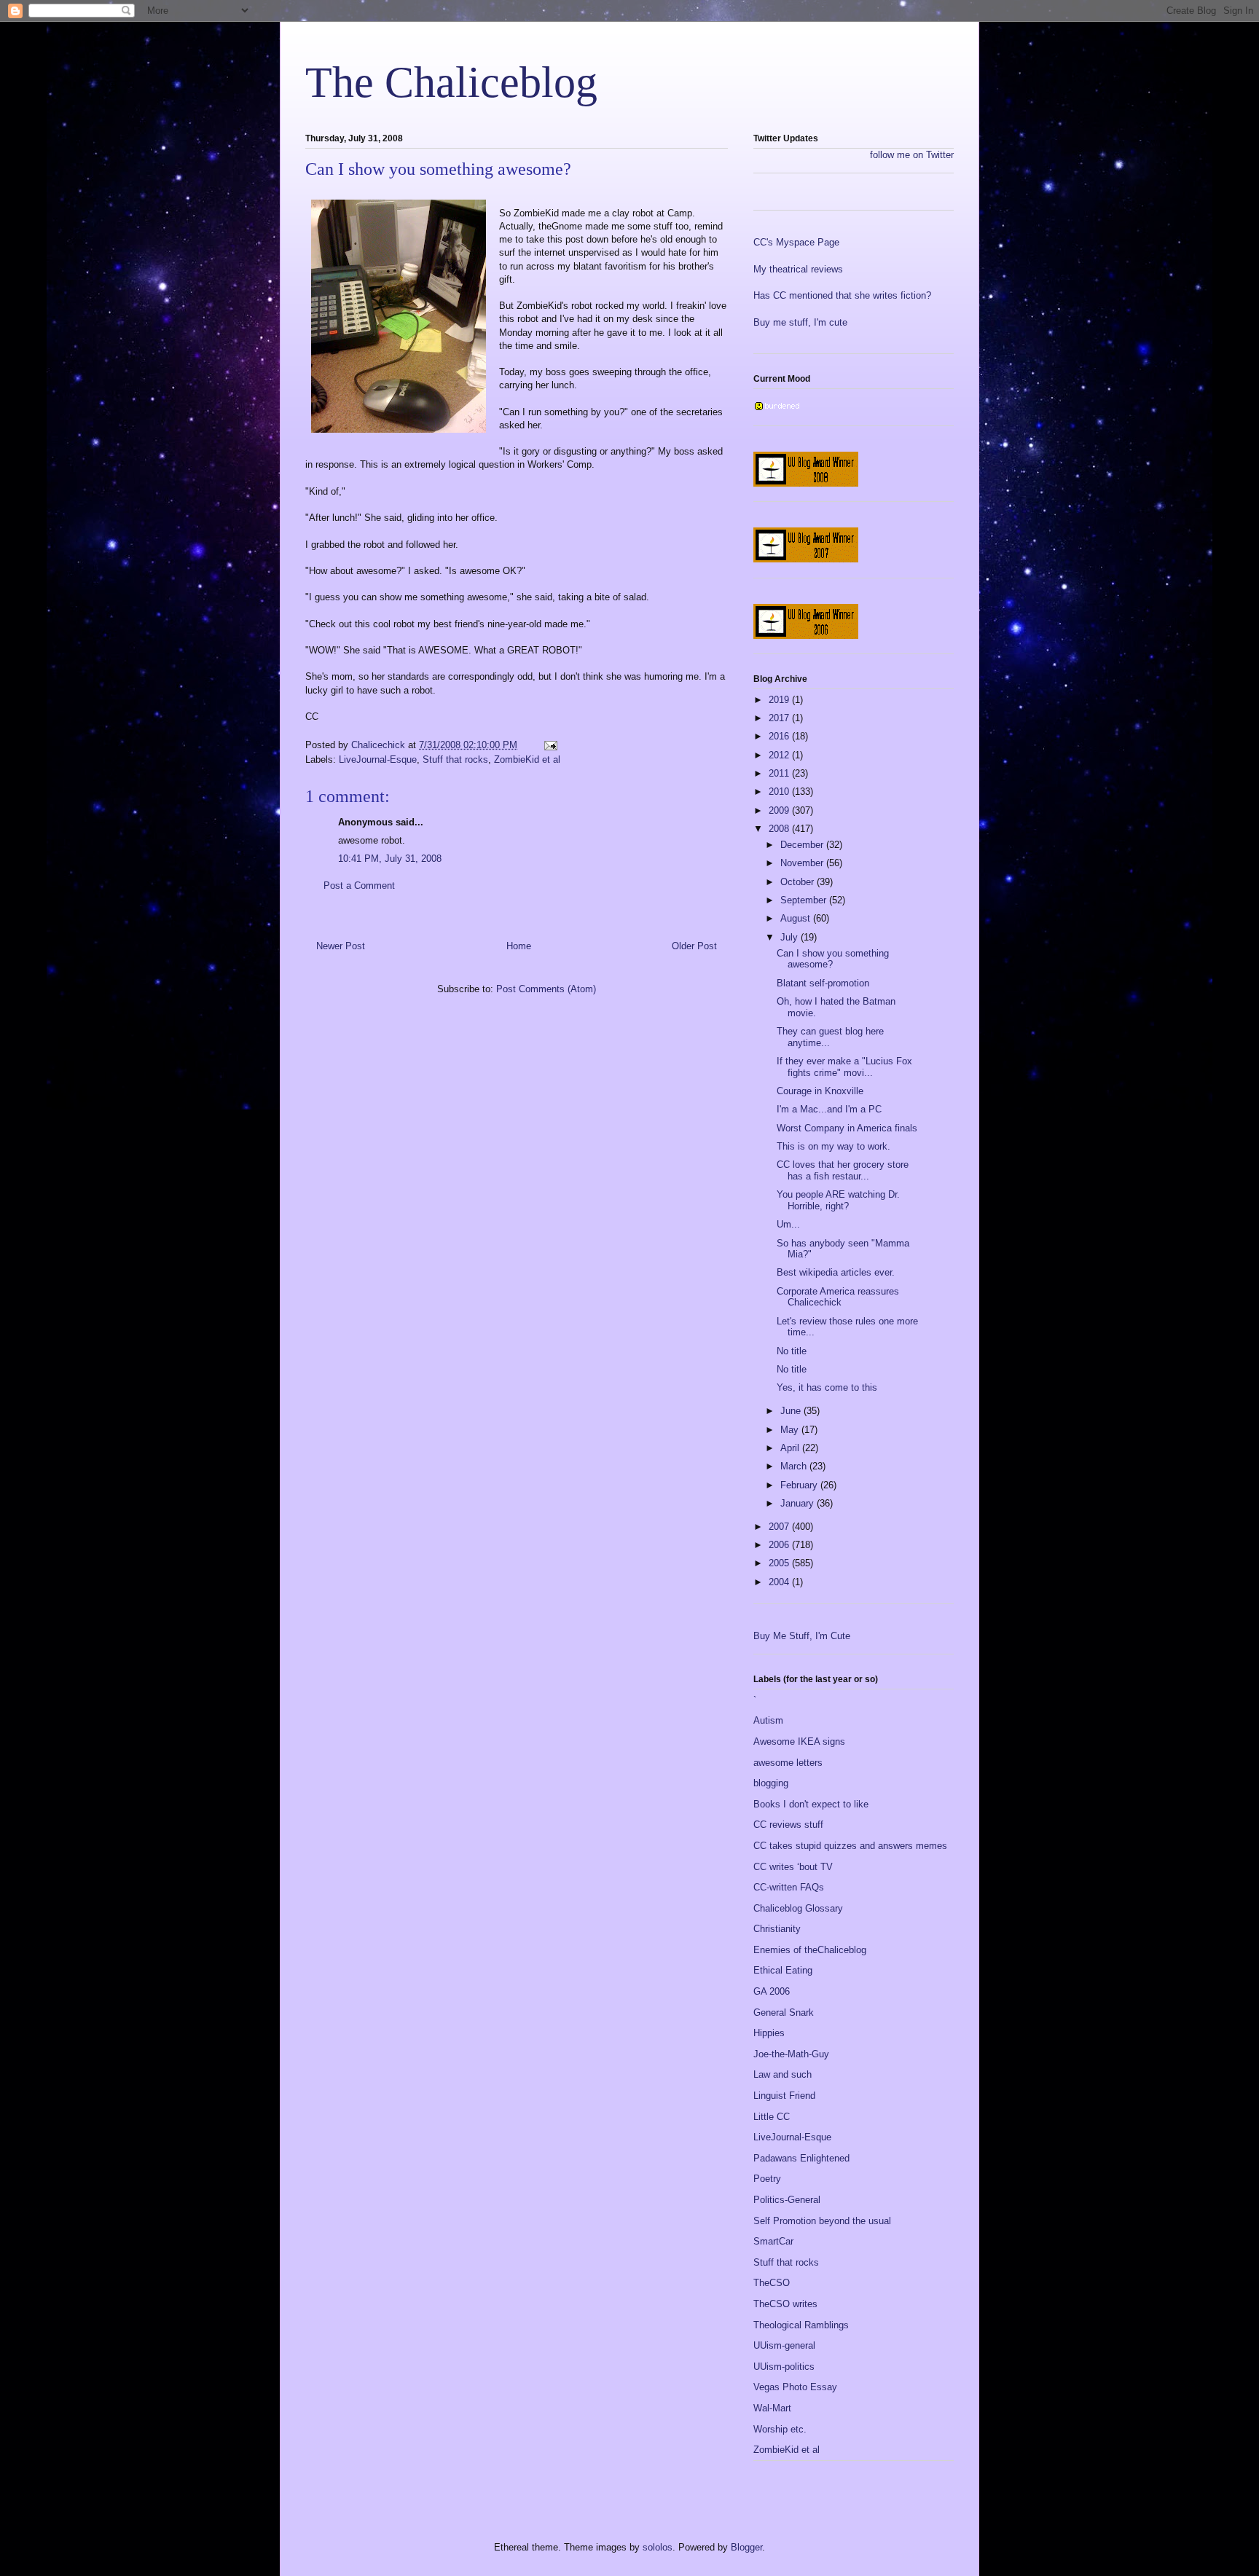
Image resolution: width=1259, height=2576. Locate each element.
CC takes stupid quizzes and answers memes (850, 1846)
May (791, 1430)
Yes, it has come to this (827, 1387)
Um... (788, 1224)
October (799, 882)
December (803, 845)
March (795, 1466)
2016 (780, 736)
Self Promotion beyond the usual (822, 2221)
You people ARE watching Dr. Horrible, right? (838, 1200)
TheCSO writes (785, 2304)
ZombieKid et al (527, 759)
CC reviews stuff (788, 1825)
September (805, 900)
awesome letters (788, 1763)
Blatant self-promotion (823, 983)
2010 (780, 792)
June (792, 1411)
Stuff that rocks (455, 759)
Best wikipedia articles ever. (836, 1272)
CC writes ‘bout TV (793, 1867)
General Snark (784, 2012)
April (791, 1448)
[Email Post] (550, 745)
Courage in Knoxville (820, 1091)
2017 (780, 718)
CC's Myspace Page (796, 242)
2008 (780, 829)
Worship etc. (780, 2429)
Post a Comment (359, 885)
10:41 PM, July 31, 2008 (390, 859)
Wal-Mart (772, 2408)
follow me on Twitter (912, 155)
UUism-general (784, 2345)
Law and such (783, 2074)
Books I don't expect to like (811, 1804)
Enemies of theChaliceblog (810, 1950)
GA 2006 (772, 1991)
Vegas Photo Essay (795, 2387)
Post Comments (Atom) (546, 989)
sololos (658, 2547)
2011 (780, 773)
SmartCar (773, 2241)
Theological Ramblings (801, 2325)
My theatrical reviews (798, 269)
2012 (780, 755)
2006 (780, 1545)
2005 (780, 1563)
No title (792, 1351)
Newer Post (341, 946)
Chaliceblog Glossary (798, 1908)
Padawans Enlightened (801, 2158)
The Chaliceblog (451, 82)
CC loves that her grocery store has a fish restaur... (843, 1170)
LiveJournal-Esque (378, 759)
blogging (771, 1783)
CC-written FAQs (789, 1887)
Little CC (772, 2117)
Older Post (694, 946)
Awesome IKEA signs (799, 1741)
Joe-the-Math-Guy (791, 2054)
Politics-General (787, 2200)
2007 (780, 1527)
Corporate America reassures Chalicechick (838, 1297)
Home (519, 946)
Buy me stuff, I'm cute (800, 322)
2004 (780, 1582)
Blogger (746, 2547)
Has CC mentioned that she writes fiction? (842, 295)
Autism (768, 1720)
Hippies (769, 2033)
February (800, 1485)
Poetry (767, 2179)
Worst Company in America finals (847, 1128)
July (791, 937)
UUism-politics (784, 2367)
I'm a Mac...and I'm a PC (829, 1109)
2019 (780, 700)
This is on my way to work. (834, 1146)
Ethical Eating (783, 1970)
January (799, 1503)
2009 (780, 810)
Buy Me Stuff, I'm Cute (802, 1636)
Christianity (777, 1929)
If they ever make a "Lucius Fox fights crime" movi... (844, 1067)
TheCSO (772, 2283)
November (803, 863)
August (797, 918)
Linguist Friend (784, 2096)
